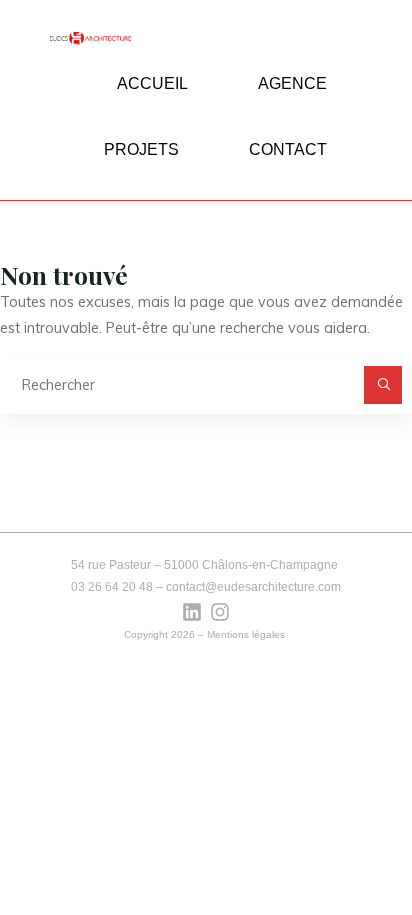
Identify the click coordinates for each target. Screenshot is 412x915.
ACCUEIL (152, 83)
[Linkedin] (192, 612)
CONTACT (288, 149)
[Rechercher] (382, 384)
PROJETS (141, 149)
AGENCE (292, 83)
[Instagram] (220, 612)
